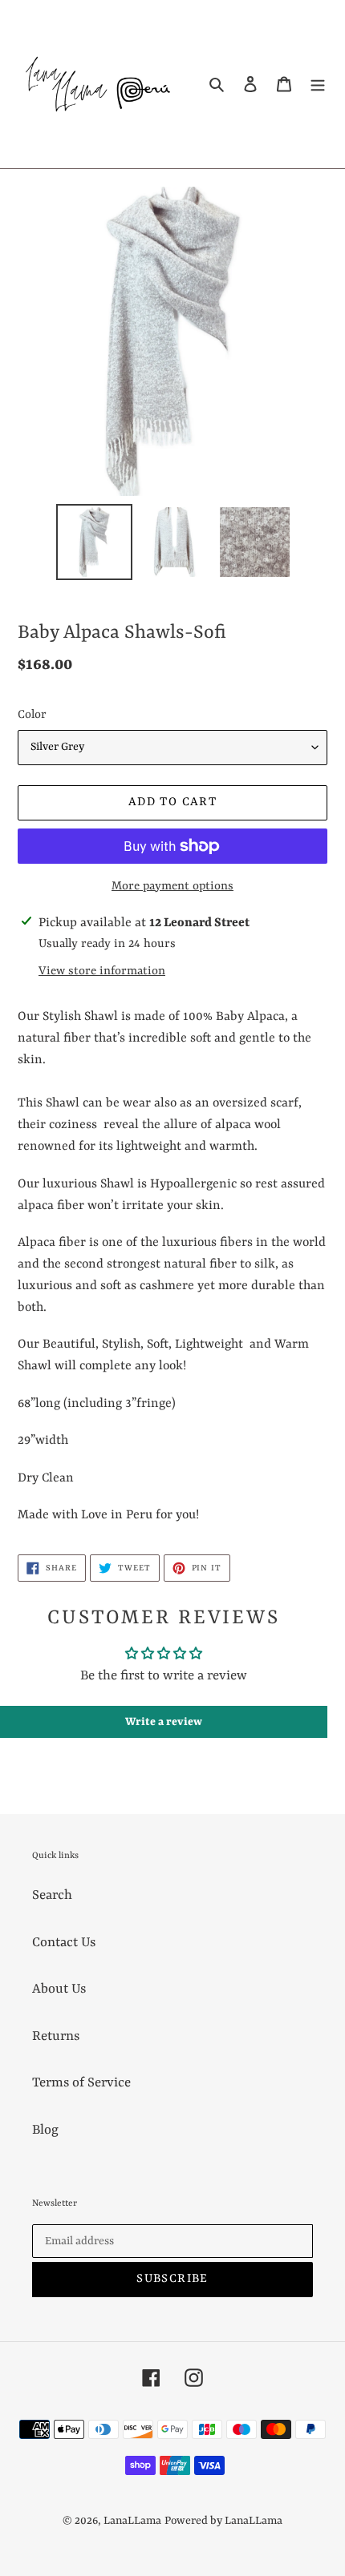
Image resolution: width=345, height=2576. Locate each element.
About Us (59, 1989)
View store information (102, 972)
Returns (56, 2036)
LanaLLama (132, 2521)
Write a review (164, 1722)
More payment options (172, 887)
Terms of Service (81, 2083)
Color (32, 715)
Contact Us (64, 1943)
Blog (45, 2130)
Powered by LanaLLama (223, 2521)
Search (52, 1895)
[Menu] (318, 85)
